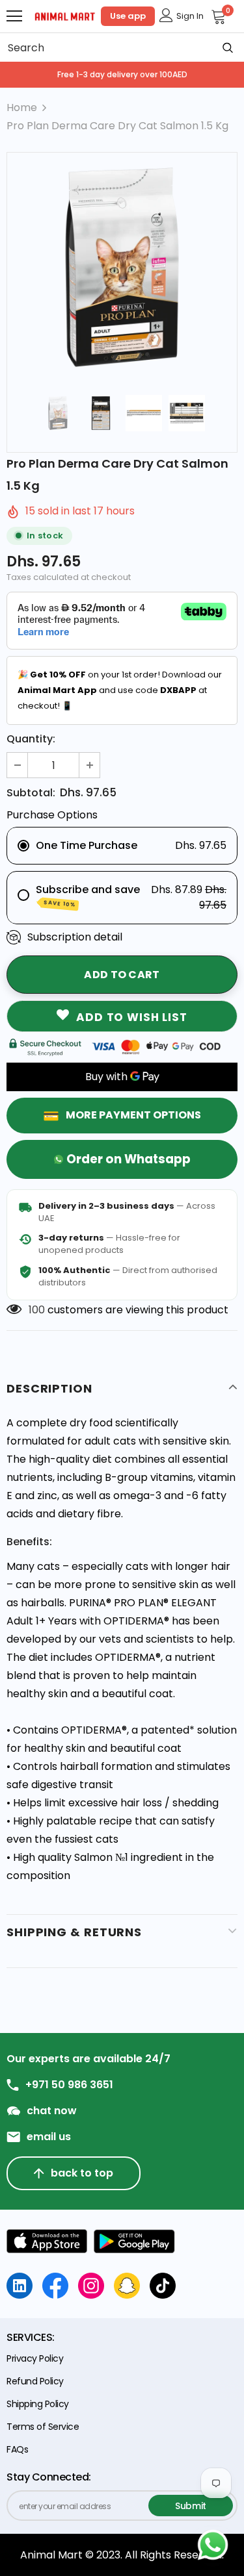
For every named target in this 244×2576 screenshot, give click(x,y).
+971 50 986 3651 (69, 2085)
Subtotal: (31, 793)
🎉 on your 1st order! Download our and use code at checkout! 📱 (120, 690)
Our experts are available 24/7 (88, 2059)
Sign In (190, 16)
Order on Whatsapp (129, 1159)
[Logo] (65, 16)
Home (22, 107)
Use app (128, 16)
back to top (82, 2173)
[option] (122, 267)
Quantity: (31, 739)
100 (37, 1310)
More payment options (133, 1115)
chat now (52, 2111)
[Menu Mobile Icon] (14, 16)
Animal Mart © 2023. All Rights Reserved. (122, 2555)
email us (49, 2137)
